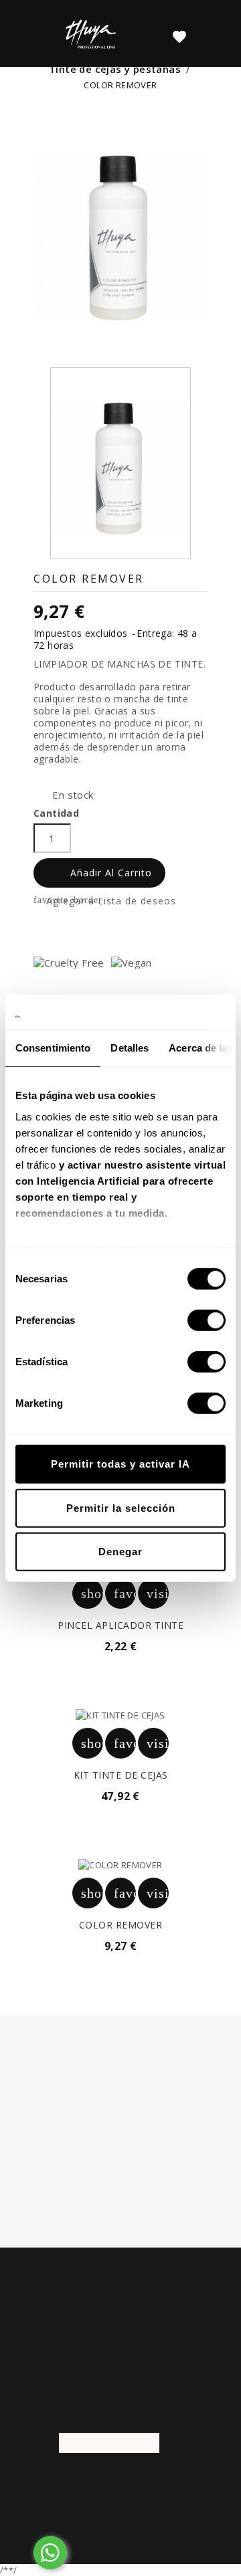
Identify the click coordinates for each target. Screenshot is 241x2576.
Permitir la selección (121, 1507)
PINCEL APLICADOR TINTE (120, 1625)
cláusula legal (177, 2129)
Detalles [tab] (130, 1048)
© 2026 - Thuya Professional (121, 2483)
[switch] (207, 1320)
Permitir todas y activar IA (120, 1464)
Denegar (120, 1552)
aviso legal (155, 2177)
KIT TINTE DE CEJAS (121, 1775)
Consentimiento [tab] (53, 1048)
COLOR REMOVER (121, 1925)
